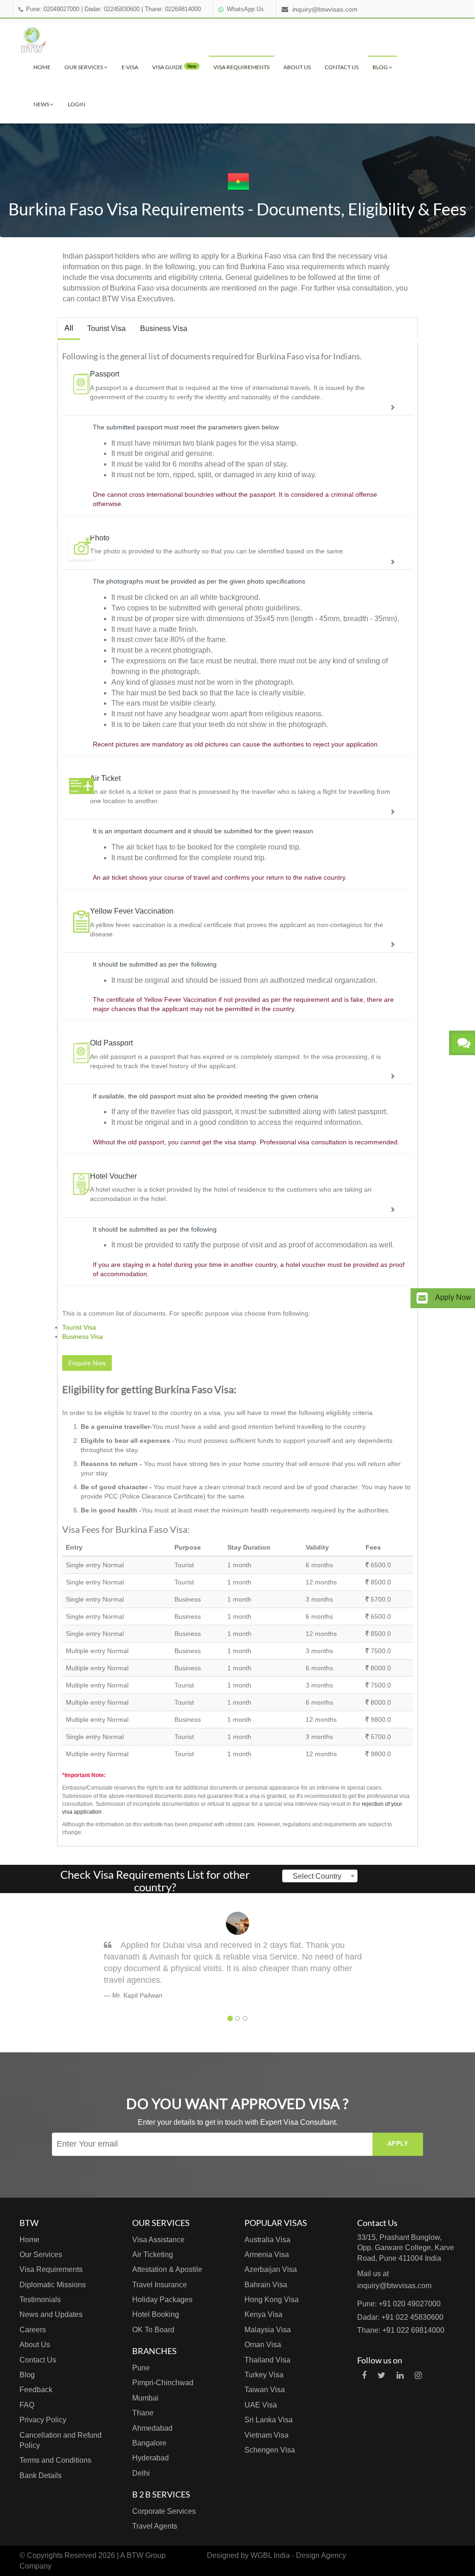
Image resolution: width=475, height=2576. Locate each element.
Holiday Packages (162, 2300)
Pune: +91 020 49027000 (399, 2304)
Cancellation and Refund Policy (61, 2440)
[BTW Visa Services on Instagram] (418, 2375)
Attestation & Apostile (167, 2269)
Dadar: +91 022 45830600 (400, 2317)
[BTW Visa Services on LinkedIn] (400, 2375)
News (42, 104)
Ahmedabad (152, 2428)
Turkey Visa (264, 2375)
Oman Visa (263, 2345)
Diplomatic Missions (53, 2285)
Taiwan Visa (265, 2390)
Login (77, 104)
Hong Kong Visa (272, 2300)
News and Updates (51, 2314)
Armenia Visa (267, 2255)
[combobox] (320, 1876)
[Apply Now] (422, 1298)
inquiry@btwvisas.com (325, 9)
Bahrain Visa (266, 2285)
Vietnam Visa (266, 2435)
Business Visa (164, 328)
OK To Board (153, 2330)
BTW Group (146, 2555)
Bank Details (41, 2475)
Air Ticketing (153, 2255)
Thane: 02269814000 (173, 9)
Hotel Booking (156, 2314)
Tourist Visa (106, 328)
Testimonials (40, 2300)
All (69, 328)
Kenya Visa (263, 2314)
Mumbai (145, 2398)
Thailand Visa (267, 2360)
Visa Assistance (158, 2240)
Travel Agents (155, 2526)
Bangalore (149, 2443)
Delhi (141, 2473)
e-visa (130, 67)
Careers (33, 2330)
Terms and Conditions (55, 2460)
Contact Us (342, 67)
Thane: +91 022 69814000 (401, 2330)
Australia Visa (267, 2240)
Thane (143, 2413)
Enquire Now (87, 1363)
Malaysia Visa (268, 2330)
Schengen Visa (270, 2450)
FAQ (27, 2405)
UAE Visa (261, 2405)
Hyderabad (151, 2458)
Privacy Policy (43, 2420)
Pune (141, 2368)
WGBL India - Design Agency (298, 2555)
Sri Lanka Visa (269, 2420)
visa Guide (174, 67)
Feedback (36, 2390)
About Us (297, 67)
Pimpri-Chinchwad (163, 2383)
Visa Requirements (241, 67)
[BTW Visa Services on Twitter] (382, 2375)
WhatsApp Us (245, 9)
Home (42, 67)
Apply (398, 2144)
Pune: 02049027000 (53, 9)
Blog (381, 67)
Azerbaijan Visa (271, 2269)
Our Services (84, 67)
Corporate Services (164, 2511)
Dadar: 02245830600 (112, 9)
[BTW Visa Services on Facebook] (364, 2375)
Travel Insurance (160, 2285)
